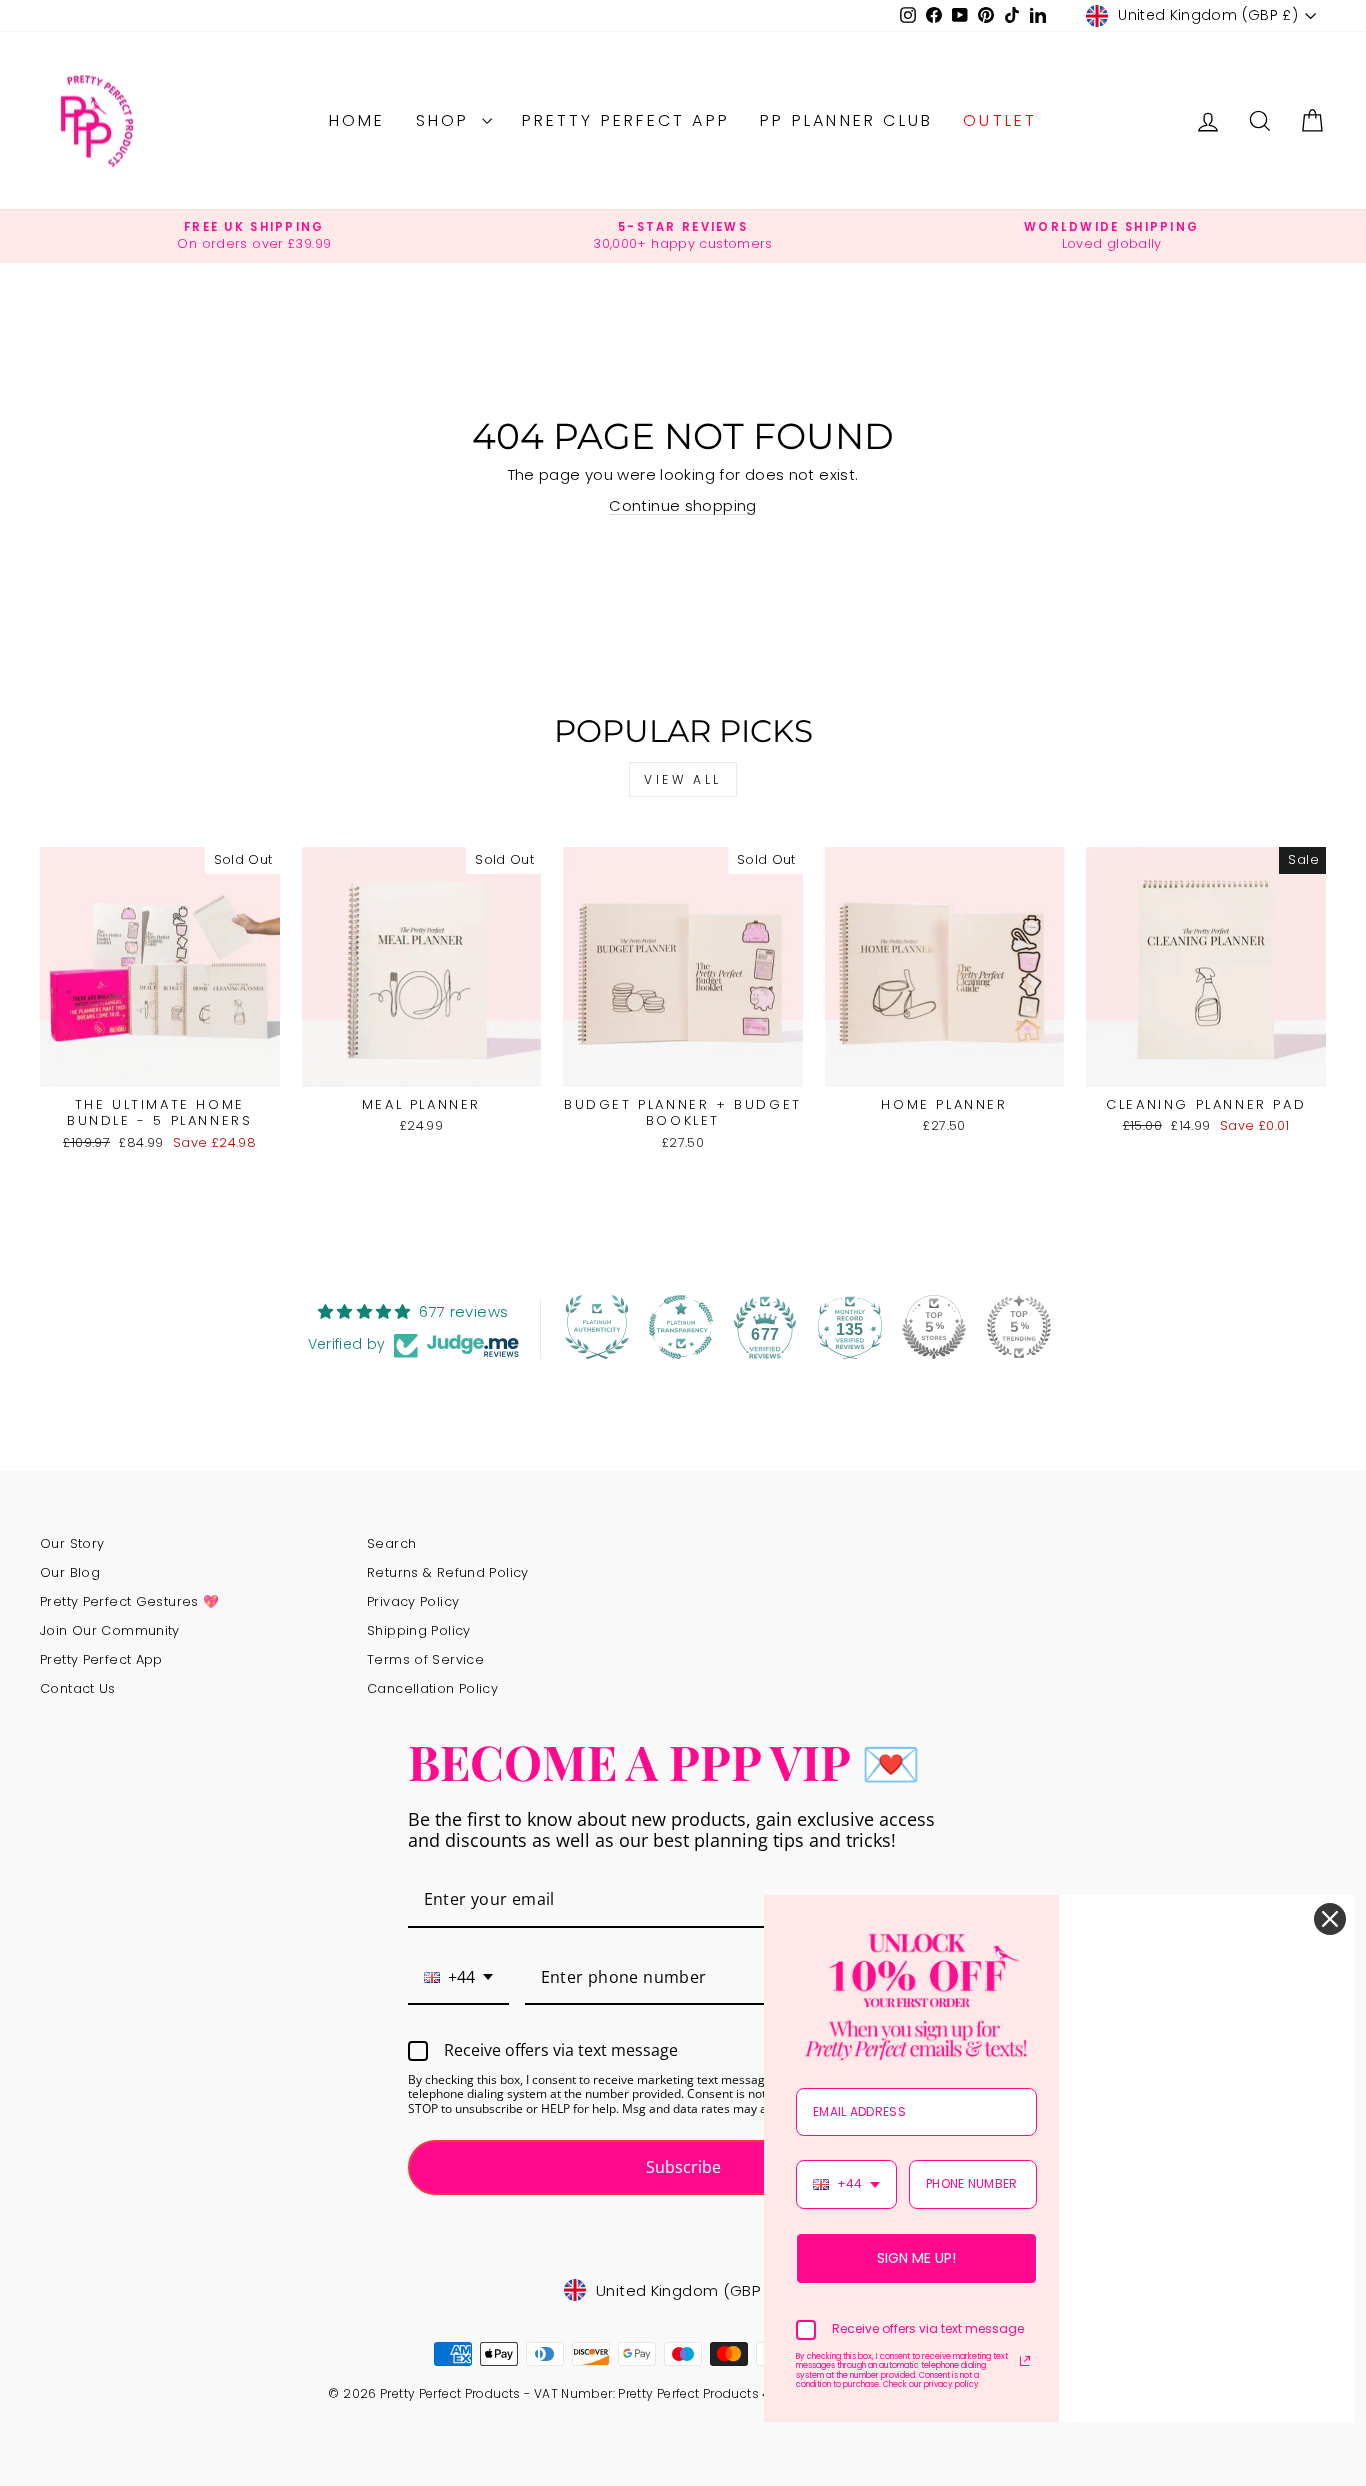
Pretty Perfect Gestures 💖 (129, 1601)
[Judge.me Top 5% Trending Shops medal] (1019, 1327)
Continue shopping (682, 505)
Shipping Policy (419, 1630)
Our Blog (70, 1572)
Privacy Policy (413, 1601)
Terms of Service (425, 1659)
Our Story (72, 1543)
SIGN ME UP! (916, 2258)
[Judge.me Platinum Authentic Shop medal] (597, 1327)
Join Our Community (110, 1630)
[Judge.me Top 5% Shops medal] (934, 1327)
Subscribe (683, 2167)
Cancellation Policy (432, 1688)
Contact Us (78, 1688)
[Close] (1330, 1919)
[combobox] (458, 1978)
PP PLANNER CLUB (846, 120)
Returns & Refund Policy (448, 1572)
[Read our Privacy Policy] (1025, 2361)
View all (683, 779)
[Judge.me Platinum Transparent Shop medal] (681, 1327)
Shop (446, 120)
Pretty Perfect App (626, 120)
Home (357, 120)
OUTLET (1000, 120)
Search (391, 1543)
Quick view (160, 1064)
